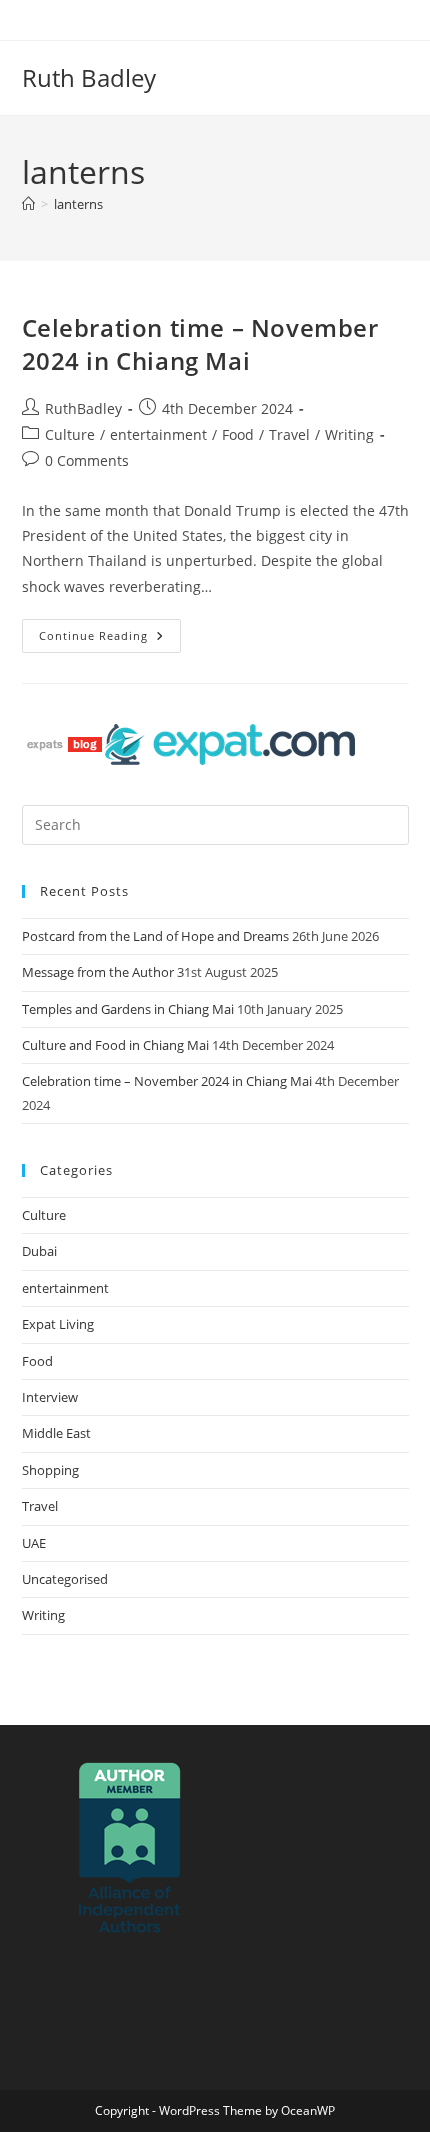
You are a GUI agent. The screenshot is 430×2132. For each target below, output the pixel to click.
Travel (289, 434)
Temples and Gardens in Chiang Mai (128, 1009)
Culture (70, 434)
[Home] (28, 204)
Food (238, 434)
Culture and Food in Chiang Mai (115, 1045)
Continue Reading (110, 631)
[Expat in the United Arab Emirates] (230, 743)
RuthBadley (83, 408)
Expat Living (58, 1324)
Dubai (39, 1251)
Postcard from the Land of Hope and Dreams (155, 936)
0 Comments (87, 460)
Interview (50, 1397)
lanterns (78, 204)
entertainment (158, 434)
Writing (349, 434)
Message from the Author (98, 972)
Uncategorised (65, 1579)
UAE (34, 1543)
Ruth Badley (89, 77)
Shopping (50, 1470)
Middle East (56, 1433)
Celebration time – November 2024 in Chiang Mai (200, 344)
